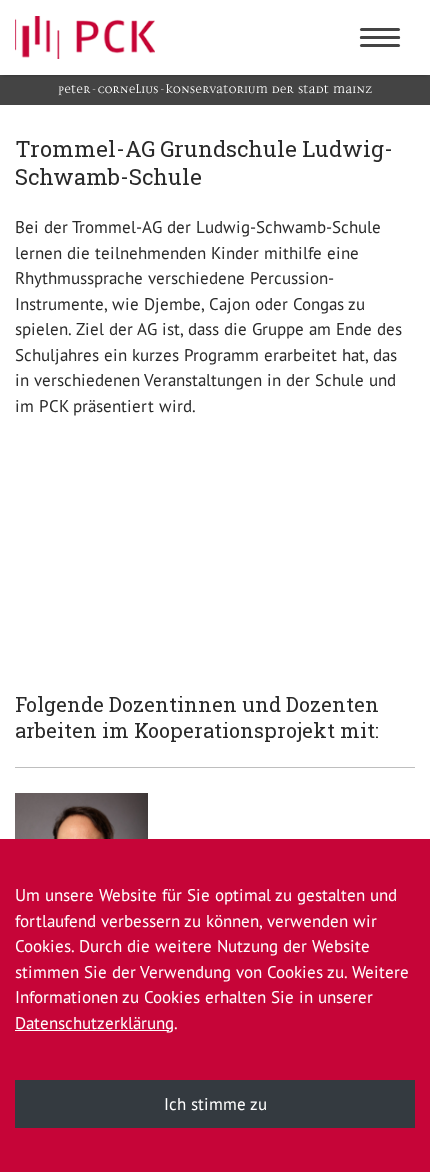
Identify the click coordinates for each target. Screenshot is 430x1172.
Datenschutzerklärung (94, 1023)
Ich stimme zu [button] (215, 1104)
